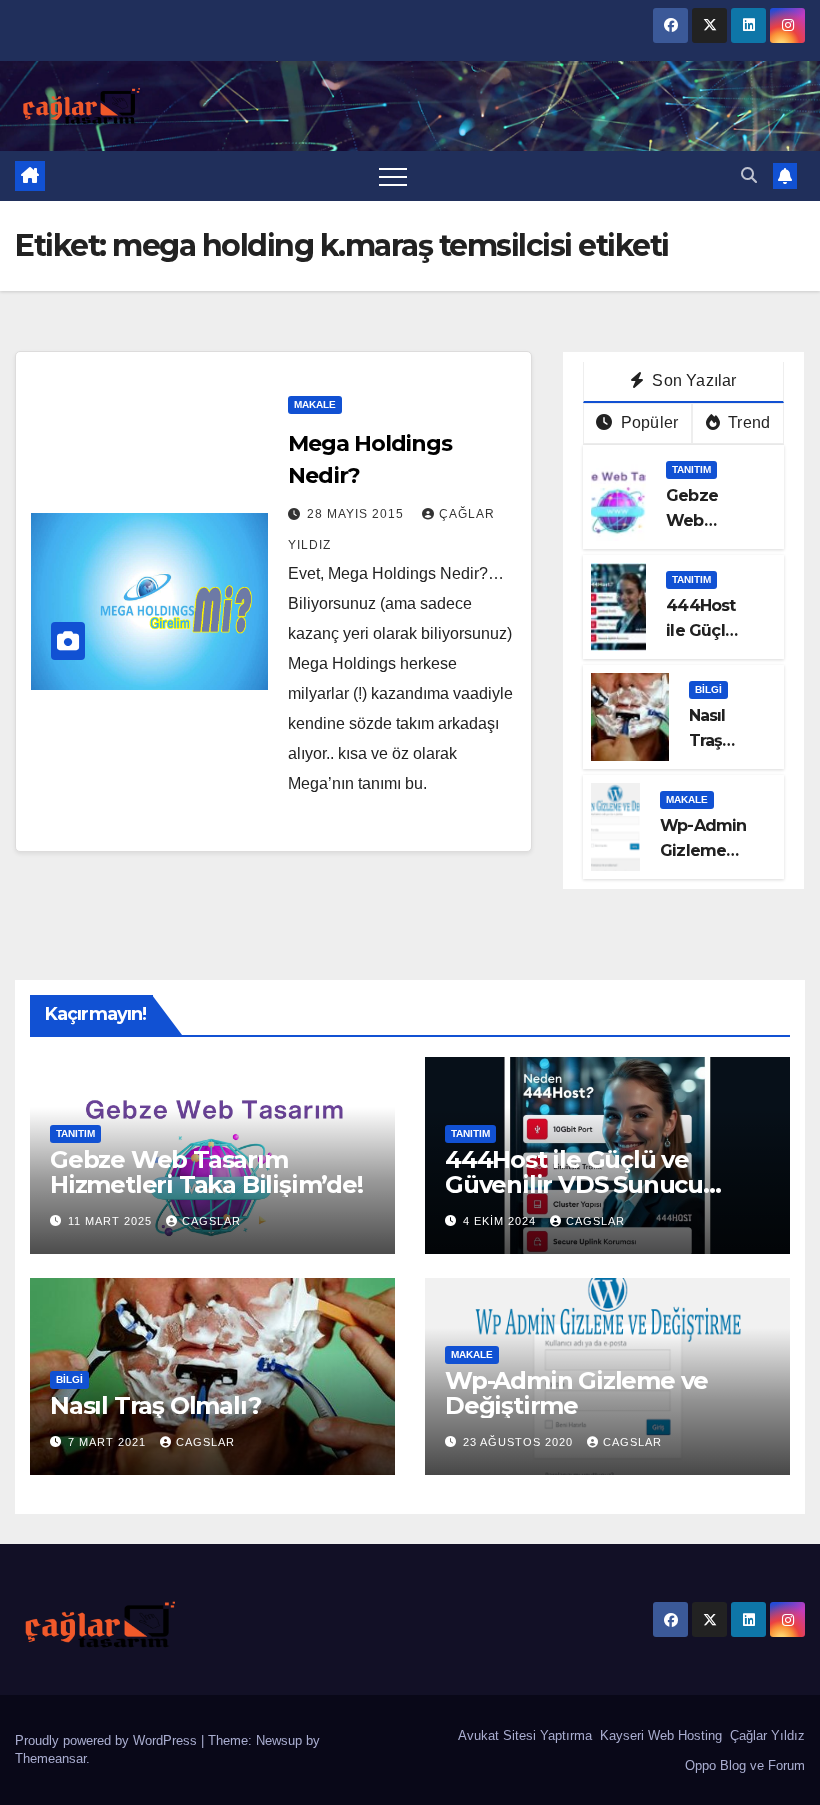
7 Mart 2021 (109, 1442)
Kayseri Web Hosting (659, 1735)
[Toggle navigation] (393, 176)
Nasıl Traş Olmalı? (718, 740)
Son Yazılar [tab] (692, 380)
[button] (749, 175)
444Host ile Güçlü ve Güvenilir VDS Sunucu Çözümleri (574, 1184)
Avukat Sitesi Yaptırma (523, 1735)
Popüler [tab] (648, 422)
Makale (315, 404)
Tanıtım (691, 469)
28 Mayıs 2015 (357, 514)
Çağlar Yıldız (765, 1735)
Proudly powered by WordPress (108, 1740)
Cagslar (211, 1221)
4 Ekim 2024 (501, 1221)
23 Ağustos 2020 (520, 1442)
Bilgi (708, 689)
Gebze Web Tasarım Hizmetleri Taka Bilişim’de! (206, 1172)
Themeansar (50, 1758)
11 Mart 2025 (112, 1221)
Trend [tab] (747, 422)
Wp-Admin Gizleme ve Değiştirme (576, 1393)
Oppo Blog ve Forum (743, 1765)
